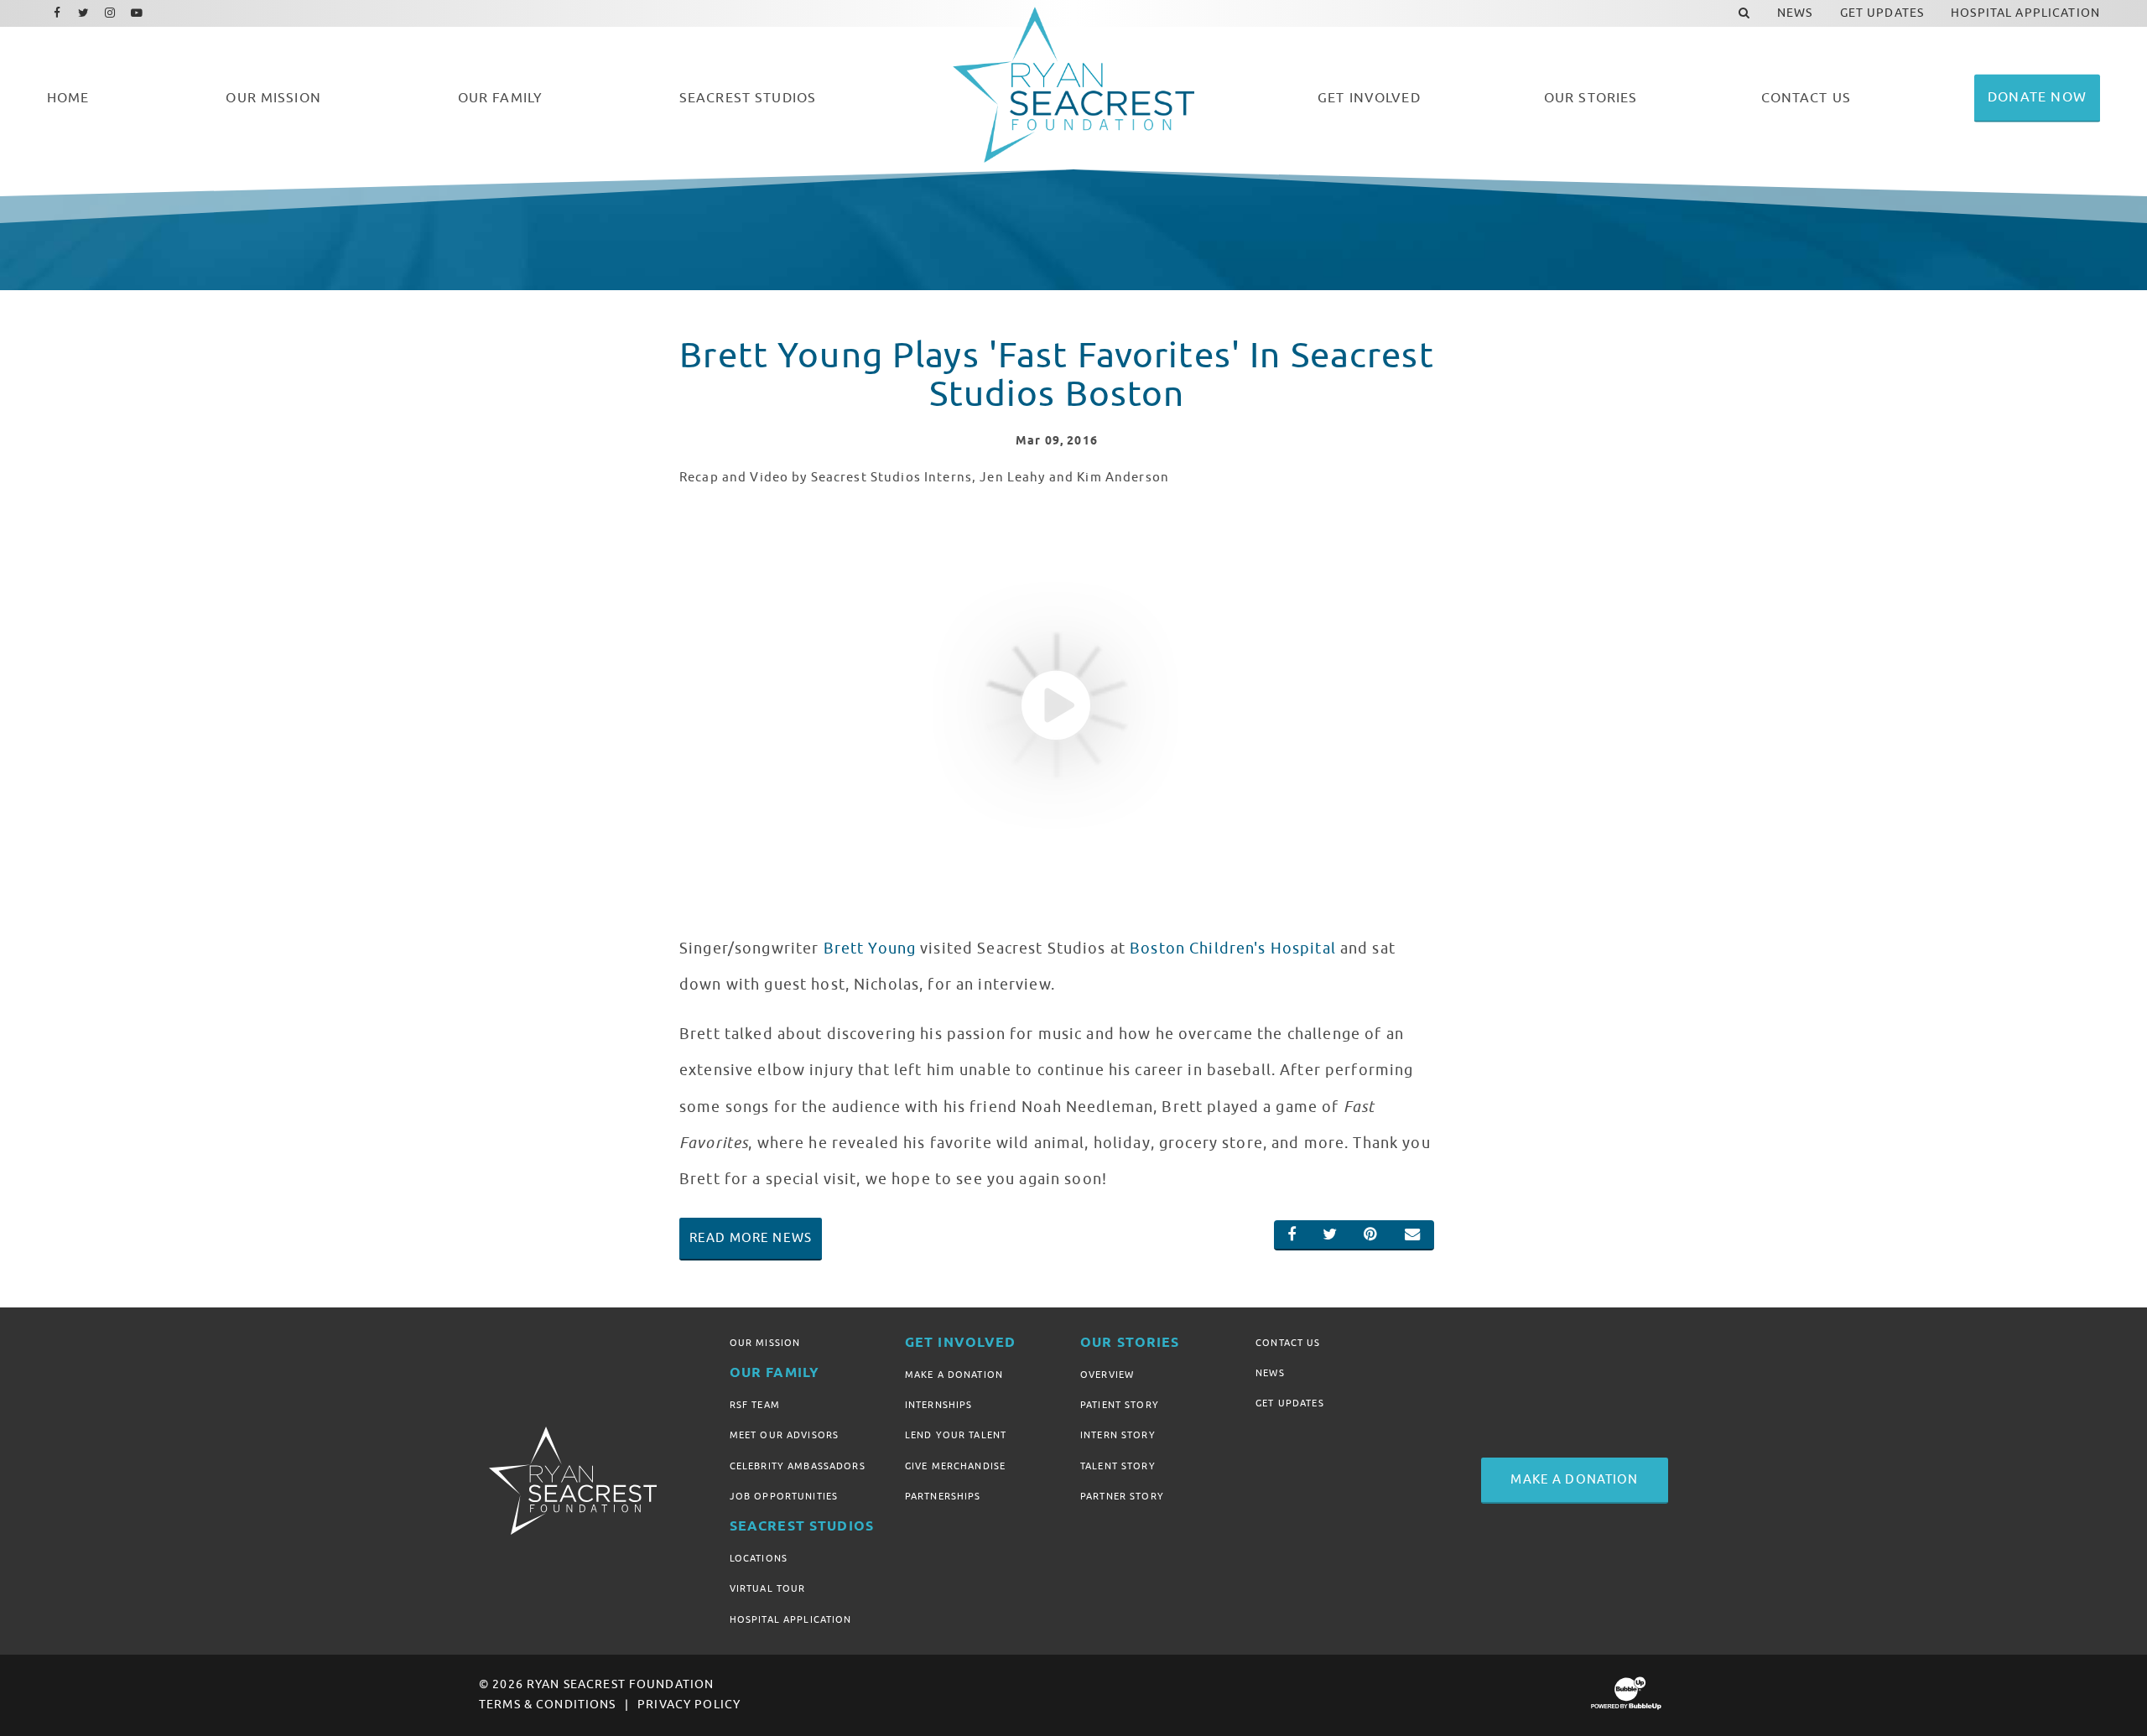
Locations (759, 1558)
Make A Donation (954, 1375)
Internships (939, 1405)
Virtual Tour (768, 1588)
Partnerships (943, 1496)
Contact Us (1288, 1343)
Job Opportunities (784, 1496)
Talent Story (1118, 1466)
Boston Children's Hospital (1233, 949)
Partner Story (1122, 1496)
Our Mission (765, 1343)
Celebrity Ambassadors (798, 1466)
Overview (1107, 1375)
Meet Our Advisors (784, 1435)
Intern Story (1118, 1435)
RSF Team (755, 1405)
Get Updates (1290, 1403)
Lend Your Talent (956, 1435)
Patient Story (1120, 1405)
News (1270, 1373)
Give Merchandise (955, 1466)
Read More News (751, 1238)
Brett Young (870, 949)
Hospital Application (791, 1619)
